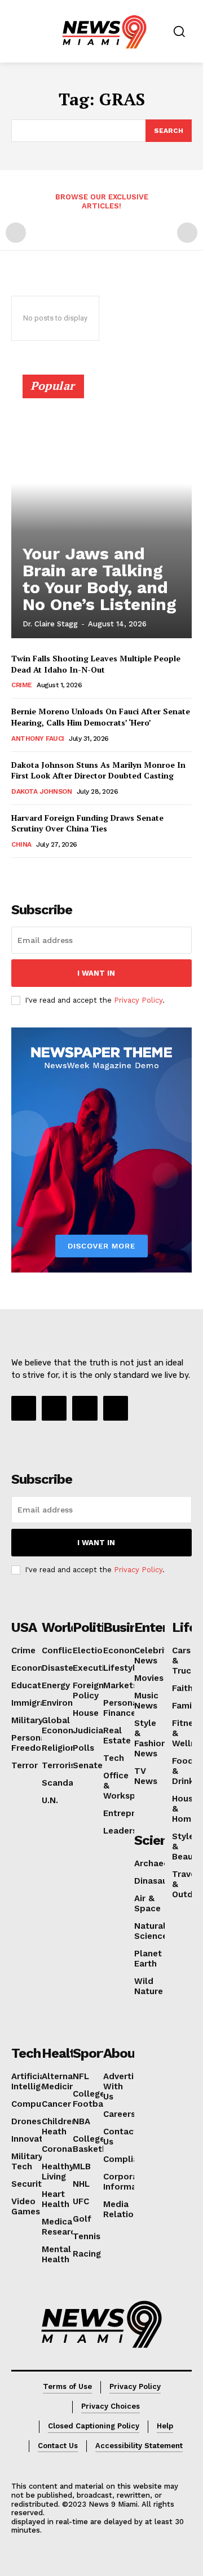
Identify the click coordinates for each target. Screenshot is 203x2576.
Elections (92, 1650)
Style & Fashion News (150, 1738)
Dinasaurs (155, 1881)
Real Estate (117, 1736)
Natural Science (151, 1931)
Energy (56, 1685)
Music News (146, 1701)
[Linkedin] (85, 1408)
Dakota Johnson (41, 791)
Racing (87, 2254)
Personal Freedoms (32, 1743)
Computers (35, 2104)
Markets (120, 1685)
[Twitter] (116, 1408)
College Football (91, 2099)
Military (27, 1720)
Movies (149, 1678)
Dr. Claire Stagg (50, 624)
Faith (182, 1688)
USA (24, 1627)
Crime (22, 685)
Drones (26, 2121)
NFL (81, 2076)
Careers (119, 2114)
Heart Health (56, 2199)
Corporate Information (128, 2182)
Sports (93, 2053)
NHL (81, 2184)
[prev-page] (16, 233)
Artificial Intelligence (36, 2081)
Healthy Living (58, 2172)
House (86, 1713)
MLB (82, 2166)
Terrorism (62, 1765)
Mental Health (56, 2254)
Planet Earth (148, 1959)
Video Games (26, 2206)
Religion (59, 1748)
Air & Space (147, 1903)
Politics (96, 1627)
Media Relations (123, 2209)
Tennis (87, 2236)
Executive (93, 1668)
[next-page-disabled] (187, 233)
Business (131, 1627)
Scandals (61, 1783)
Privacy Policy (138, 1000)
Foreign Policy (88, 1690)
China (21, 844)
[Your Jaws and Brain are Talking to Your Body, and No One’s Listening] (101, 511)
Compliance (128, 2159)
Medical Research (61, 2227)
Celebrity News (153, 1656)
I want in (96, 973)
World (60, 1627)
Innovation (34, 2139)
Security (29, 2184)
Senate (88, 1765)
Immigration (37, 1703)
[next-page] (36, 873)
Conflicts (61, 1650)
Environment (68, 1703)
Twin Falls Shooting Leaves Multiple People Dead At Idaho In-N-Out (96, 664)
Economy (31, 1668)
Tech (114, 1758)
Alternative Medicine (65, 2081)
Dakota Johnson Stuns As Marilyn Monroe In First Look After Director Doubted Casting (98, 770)
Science (158, 1840)
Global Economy (61, 1725)
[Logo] (101, 2324)
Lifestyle (122, 1668)
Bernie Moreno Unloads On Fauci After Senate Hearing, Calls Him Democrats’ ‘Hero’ (101, 717)
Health (62, 2053)
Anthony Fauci (38, 738)
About (122, 2053)
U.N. (50, 1800)
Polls (83, 1748)
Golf (82, 2219)
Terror (25, 1765)
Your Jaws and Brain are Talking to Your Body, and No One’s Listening (100, 579)
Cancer (56, 2104)
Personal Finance (122, 1708)
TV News (146, 1776)
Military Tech (27, 2161)
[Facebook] (24, 1408)
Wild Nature (149, 1986)
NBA (81, 2121)
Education (33, 1685)
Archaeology (161, 1863)
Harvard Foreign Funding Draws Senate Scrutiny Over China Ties (87, 823)
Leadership (127, 1831)
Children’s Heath (62, 2126)
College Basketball (96, 2144)
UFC (81, 2201)
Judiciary (92, 1730)
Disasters (61, 1668)
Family (186, 1706)
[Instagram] (54, 1408)
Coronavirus (67, 2149)
